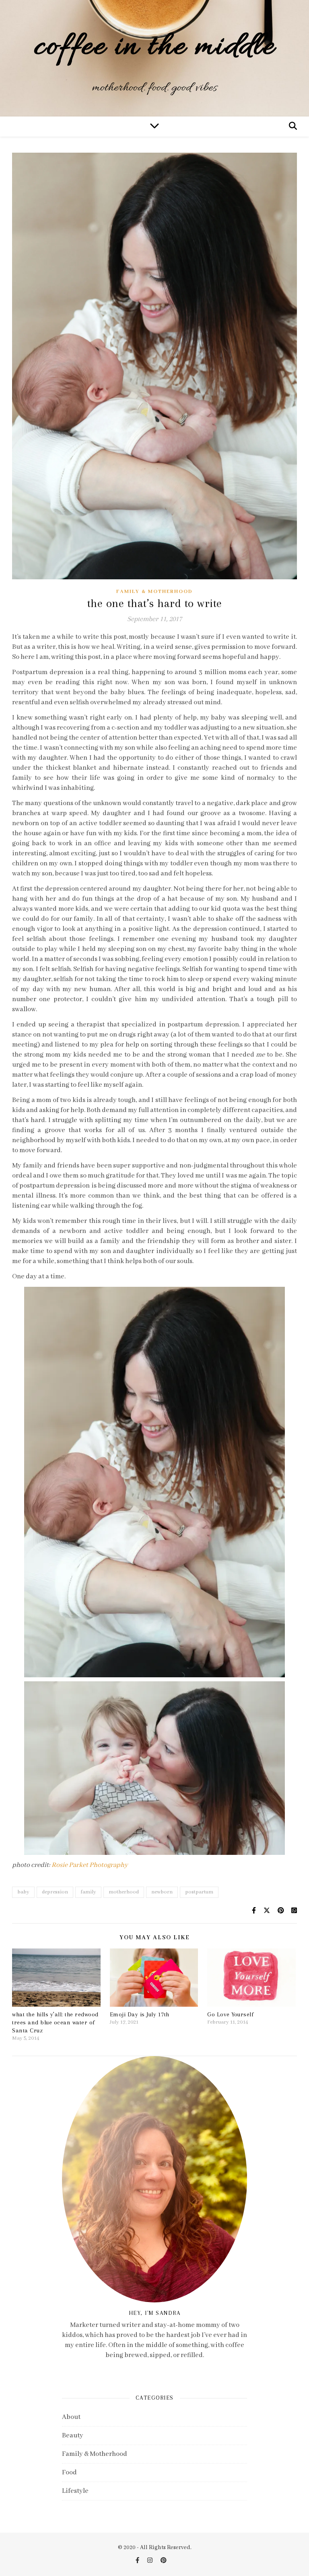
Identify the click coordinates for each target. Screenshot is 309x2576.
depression (55, 1892)
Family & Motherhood (154, 592)
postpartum (199, 1892)
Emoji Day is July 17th (140, 2014)
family (88, 1892)
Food (69, 2473)
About (71, 2417)
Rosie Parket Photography (90, 1865)
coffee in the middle (154, 48)
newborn (162, 1892)
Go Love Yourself (230, 2014)
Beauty (73, 2436)
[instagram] (150, 2561)
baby (23, 1892)
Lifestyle (75, 2491)
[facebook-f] (138, 2561)
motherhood (124, 1892)
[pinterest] (164, 2561)
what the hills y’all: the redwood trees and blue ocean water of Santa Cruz (55, 2022)
